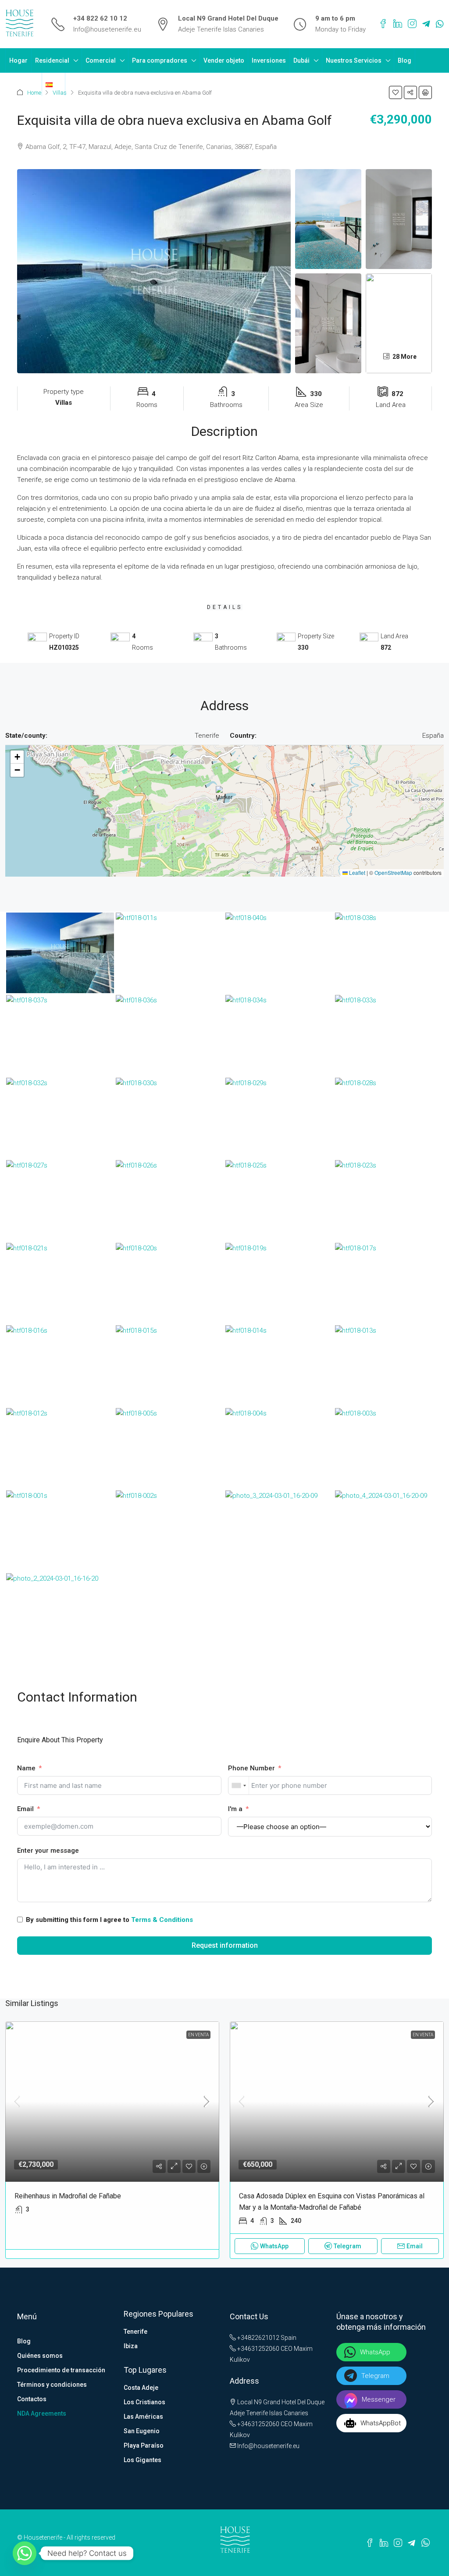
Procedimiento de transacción (61, 2370)
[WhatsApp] (440, 24)
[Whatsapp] (25, 2553)
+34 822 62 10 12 (100, 18)
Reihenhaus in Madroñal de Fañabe (68, 2196)
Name (26, 1768)
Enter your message (48, 1851)
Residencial (52, 60)
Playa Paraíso (144, 2445)
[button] (396, 92)
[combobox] (239, 1785)
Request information (225, 1945)
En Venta (198, 2035)
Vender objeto (224, 60)
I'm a (235, 1809)
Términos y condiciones (52, 2385)
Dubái (301, 60)
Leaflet (356, 872)
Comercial (101, 60)
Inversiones (269, 60)
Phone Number (251, 1768)
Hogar (18, 60)
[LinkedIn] (398, 24)
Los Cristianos (144, 2402)
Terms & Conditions (162, 1920)
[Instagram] (412, 24)
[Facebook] (383, 24)
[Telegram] (426, 24)
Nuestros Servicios (354, 60)
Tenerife (135, 2332)
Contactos (23, 84)
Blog (404, 60)
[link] (112, 2102)
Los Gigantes (143, 2460)
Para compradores (160, 60)
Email (25, 1809)
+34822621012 (258, 2338)
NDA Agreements (42, 2413)
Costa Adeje (141, 2388)
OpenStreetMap (393, 872)
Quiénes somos (40, 2356)
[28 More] (399, 323)
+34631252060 (258, 2349)
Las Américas (143, 2417)
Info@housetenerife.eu (107, 29)
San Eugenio (142, 2431)
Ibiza (131, 2346)
